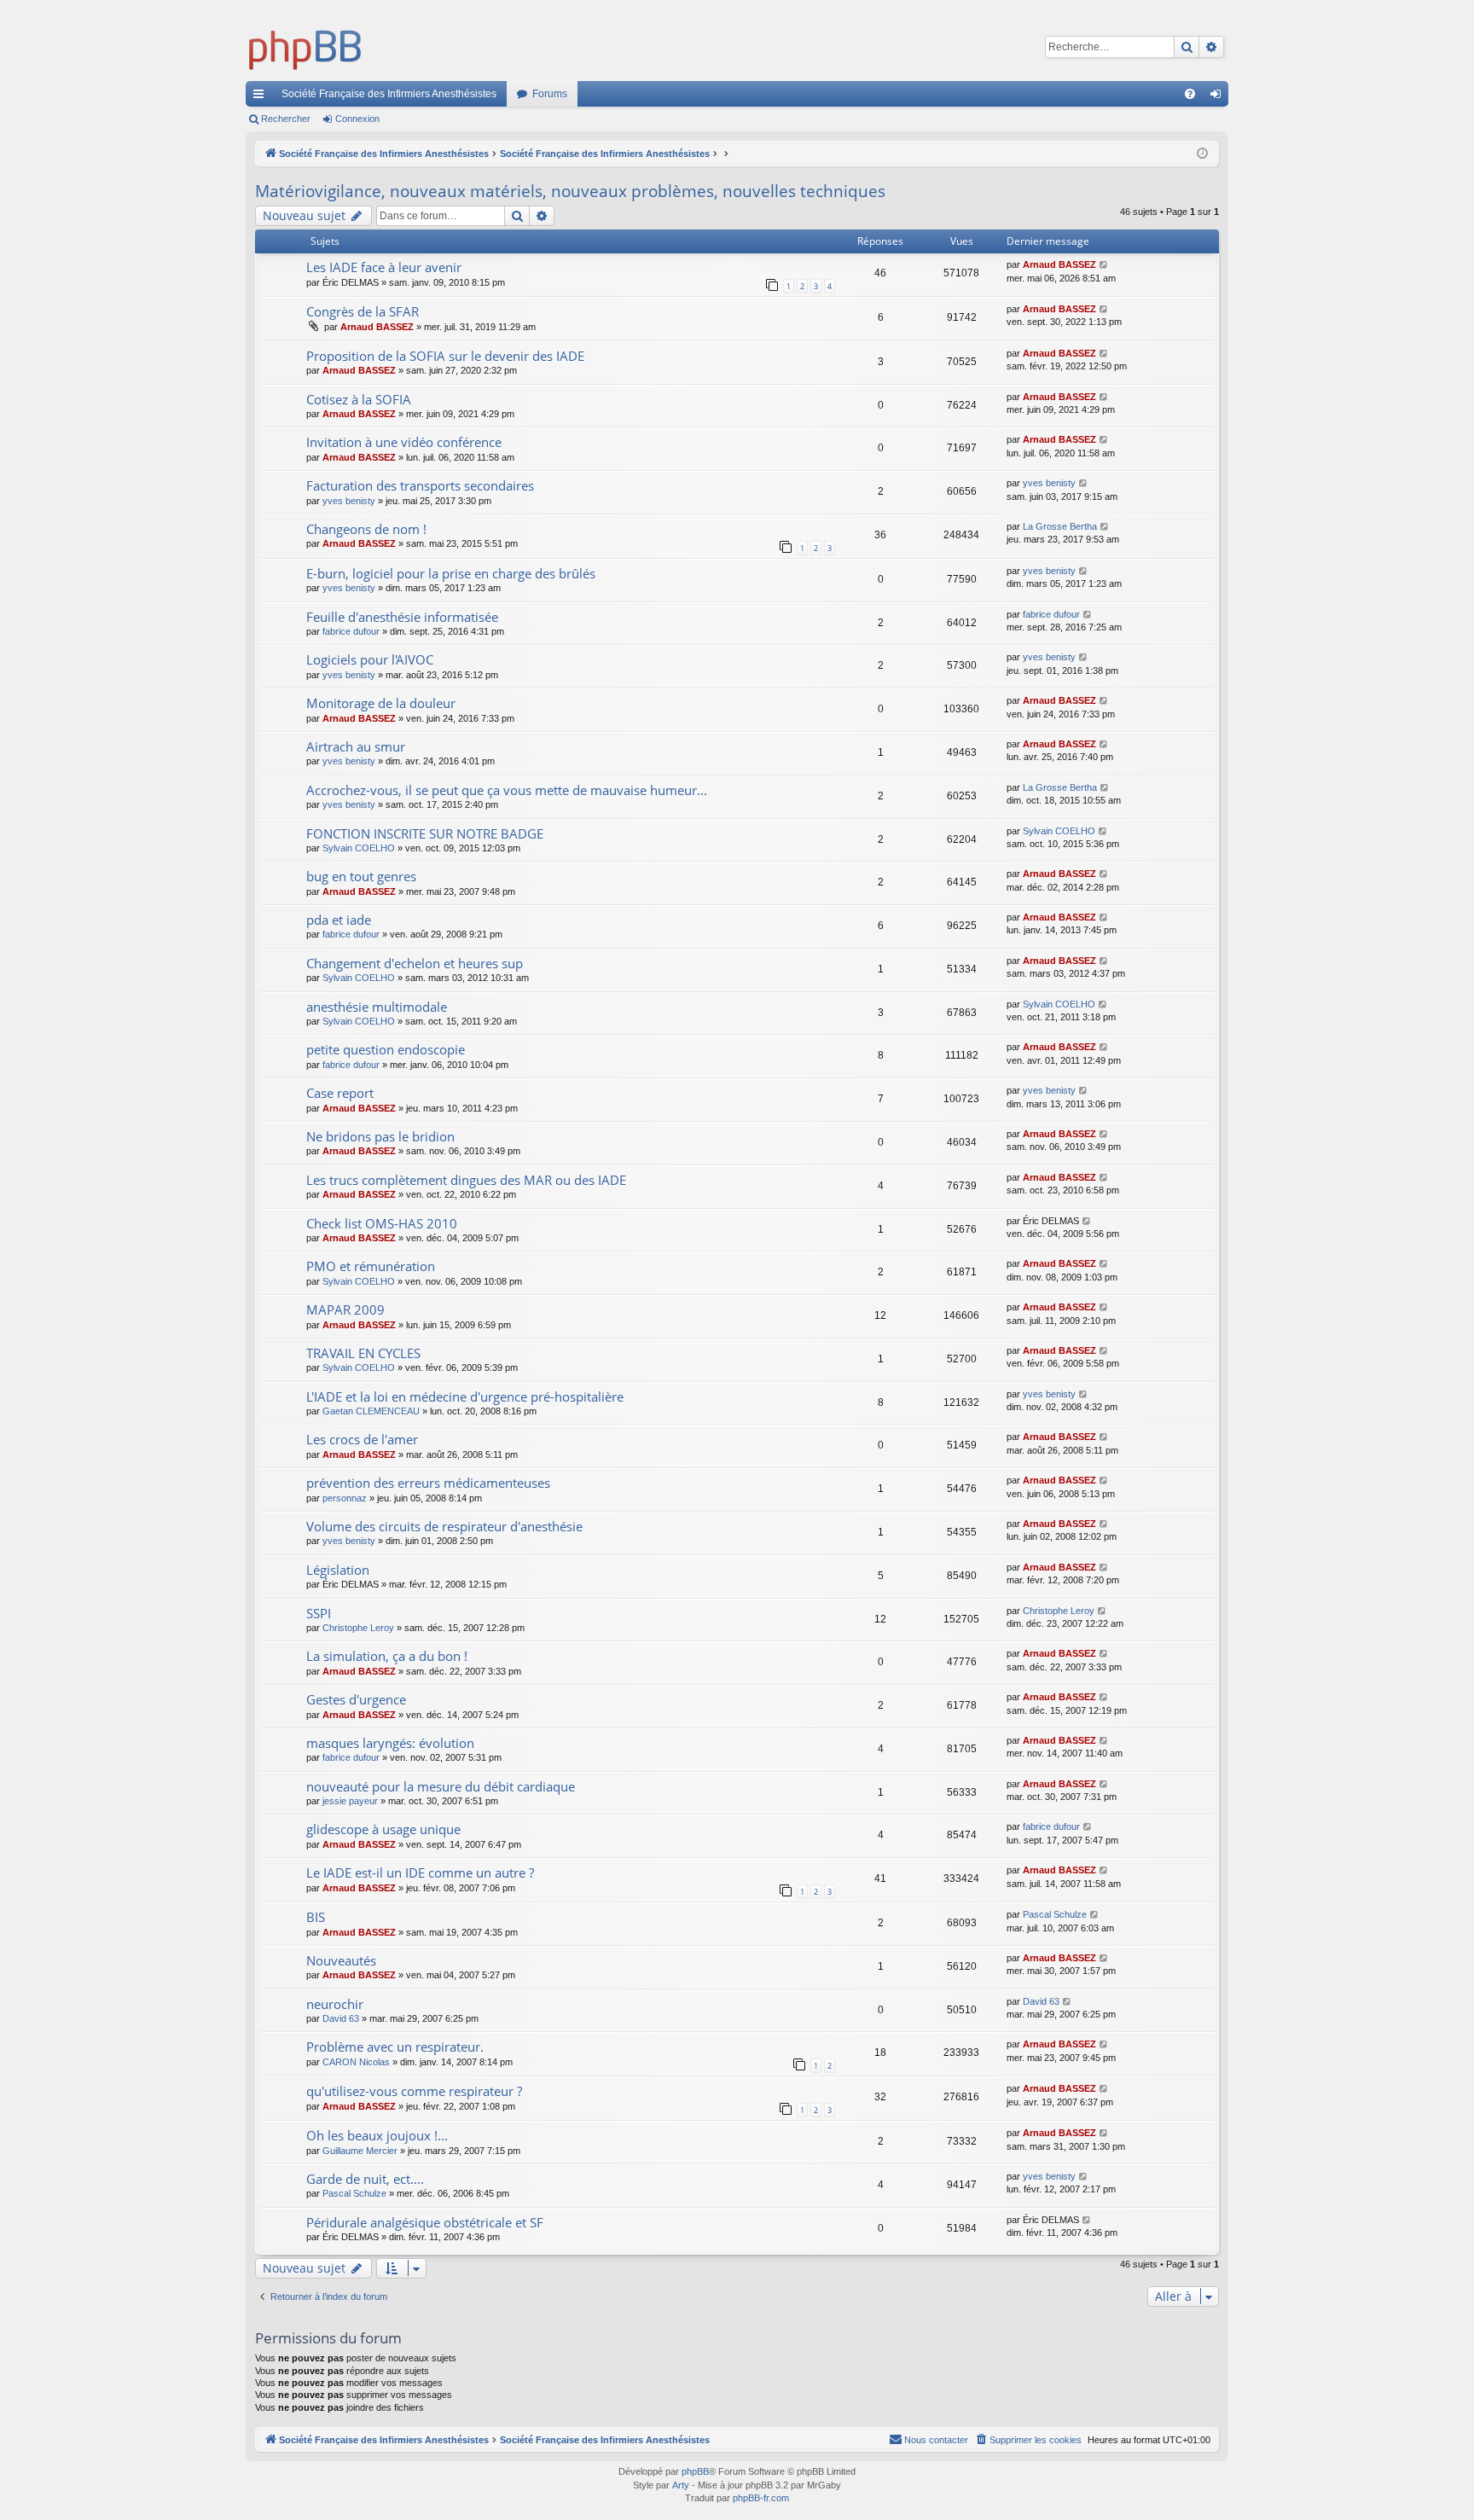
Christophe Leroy (358, 1628)
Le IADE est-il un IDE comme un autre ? (420, 1873)
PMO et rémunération (371, 1266)
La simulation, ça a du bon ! (387, 1656)
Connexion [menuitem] (1219, 97)
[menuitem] (1190, 94)
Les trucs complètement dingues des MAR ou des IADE (466, 1180)
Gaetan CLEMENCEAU (371, 1411)
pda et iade (339, 920)
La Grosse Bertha (1060, 526)
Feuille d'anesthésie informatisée (402, 617)
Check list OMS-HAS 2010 (382, 1223)
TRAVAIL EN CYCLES (363, 1353)
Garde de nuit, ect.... (365, 2179)
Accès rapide (262, 97)
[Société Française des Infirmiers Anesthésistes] (305, 47)
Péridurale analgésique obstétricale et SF (425, 2222)
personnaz (345, 1498)
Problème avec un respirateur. (395, 2047)
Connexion (357, 119)
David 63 (341, 2018)
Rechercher (286, 119)
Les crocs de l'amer (362, 1439)
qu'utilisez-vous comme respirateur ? (414, 2091)
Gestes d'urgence (356, 1699)
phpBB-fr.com (761, 2498)
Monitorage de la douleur (381, 703)
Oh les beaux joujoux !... (377, 2135)
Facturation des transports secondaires (420, 485)
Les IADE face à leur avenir (384, 267)
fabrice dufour (351, 631)
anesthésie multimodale (377, 1007)
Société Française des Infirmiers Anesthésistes (389, 94)
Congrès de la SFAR (363, 311)
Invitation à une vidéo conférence (404, 442)
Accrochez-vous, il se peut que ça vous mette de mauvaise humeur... (507, 790)
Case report (340, 1093)
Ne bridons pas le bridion (380, 1136)
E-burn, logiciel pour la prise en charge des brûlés (451, 573)
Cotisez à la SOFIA (359, 399)
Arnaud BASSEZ (1059, 264)
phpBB (695, 2471)
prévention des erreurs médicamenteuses (428, 1483)
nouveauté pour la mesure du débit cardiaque (441, 1786)
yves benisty (349, 501)
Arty (681, 2485)
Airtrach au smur (356, 746)
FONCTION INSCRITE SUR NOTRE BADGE (425, 833)
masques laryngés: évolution (390, 1743)
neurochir (335, 2004)
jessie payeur (350, 1801)
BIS (316, 1917)
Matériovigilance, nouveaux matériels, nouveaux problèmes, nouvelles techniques (570, 191)
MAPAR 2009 (345, 1309)
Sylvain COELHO (359, 848)
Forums (550, 94)
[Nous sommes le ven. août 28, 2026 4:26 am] (1202, 154)
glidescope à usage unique (383, 1829)
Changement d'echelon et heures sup (415, 963)
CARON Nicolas (356, 2062)
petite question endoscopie (386, 1049)
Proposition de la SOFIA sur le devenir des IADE (445, 356)
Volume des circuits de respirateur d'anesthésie (444, 1526)
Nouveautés (341, 1960)
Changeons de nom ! (366, 529)
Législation (338, 1570)
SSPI (319, 1613)
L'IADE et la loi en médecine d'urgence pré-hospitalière (465, 1396)
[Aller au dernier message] (1104, 265)
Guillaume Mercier (360, 2151)
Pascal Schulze (1055, 1914)
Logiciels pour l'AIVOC (370, 659)
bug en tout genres (361, 876)
